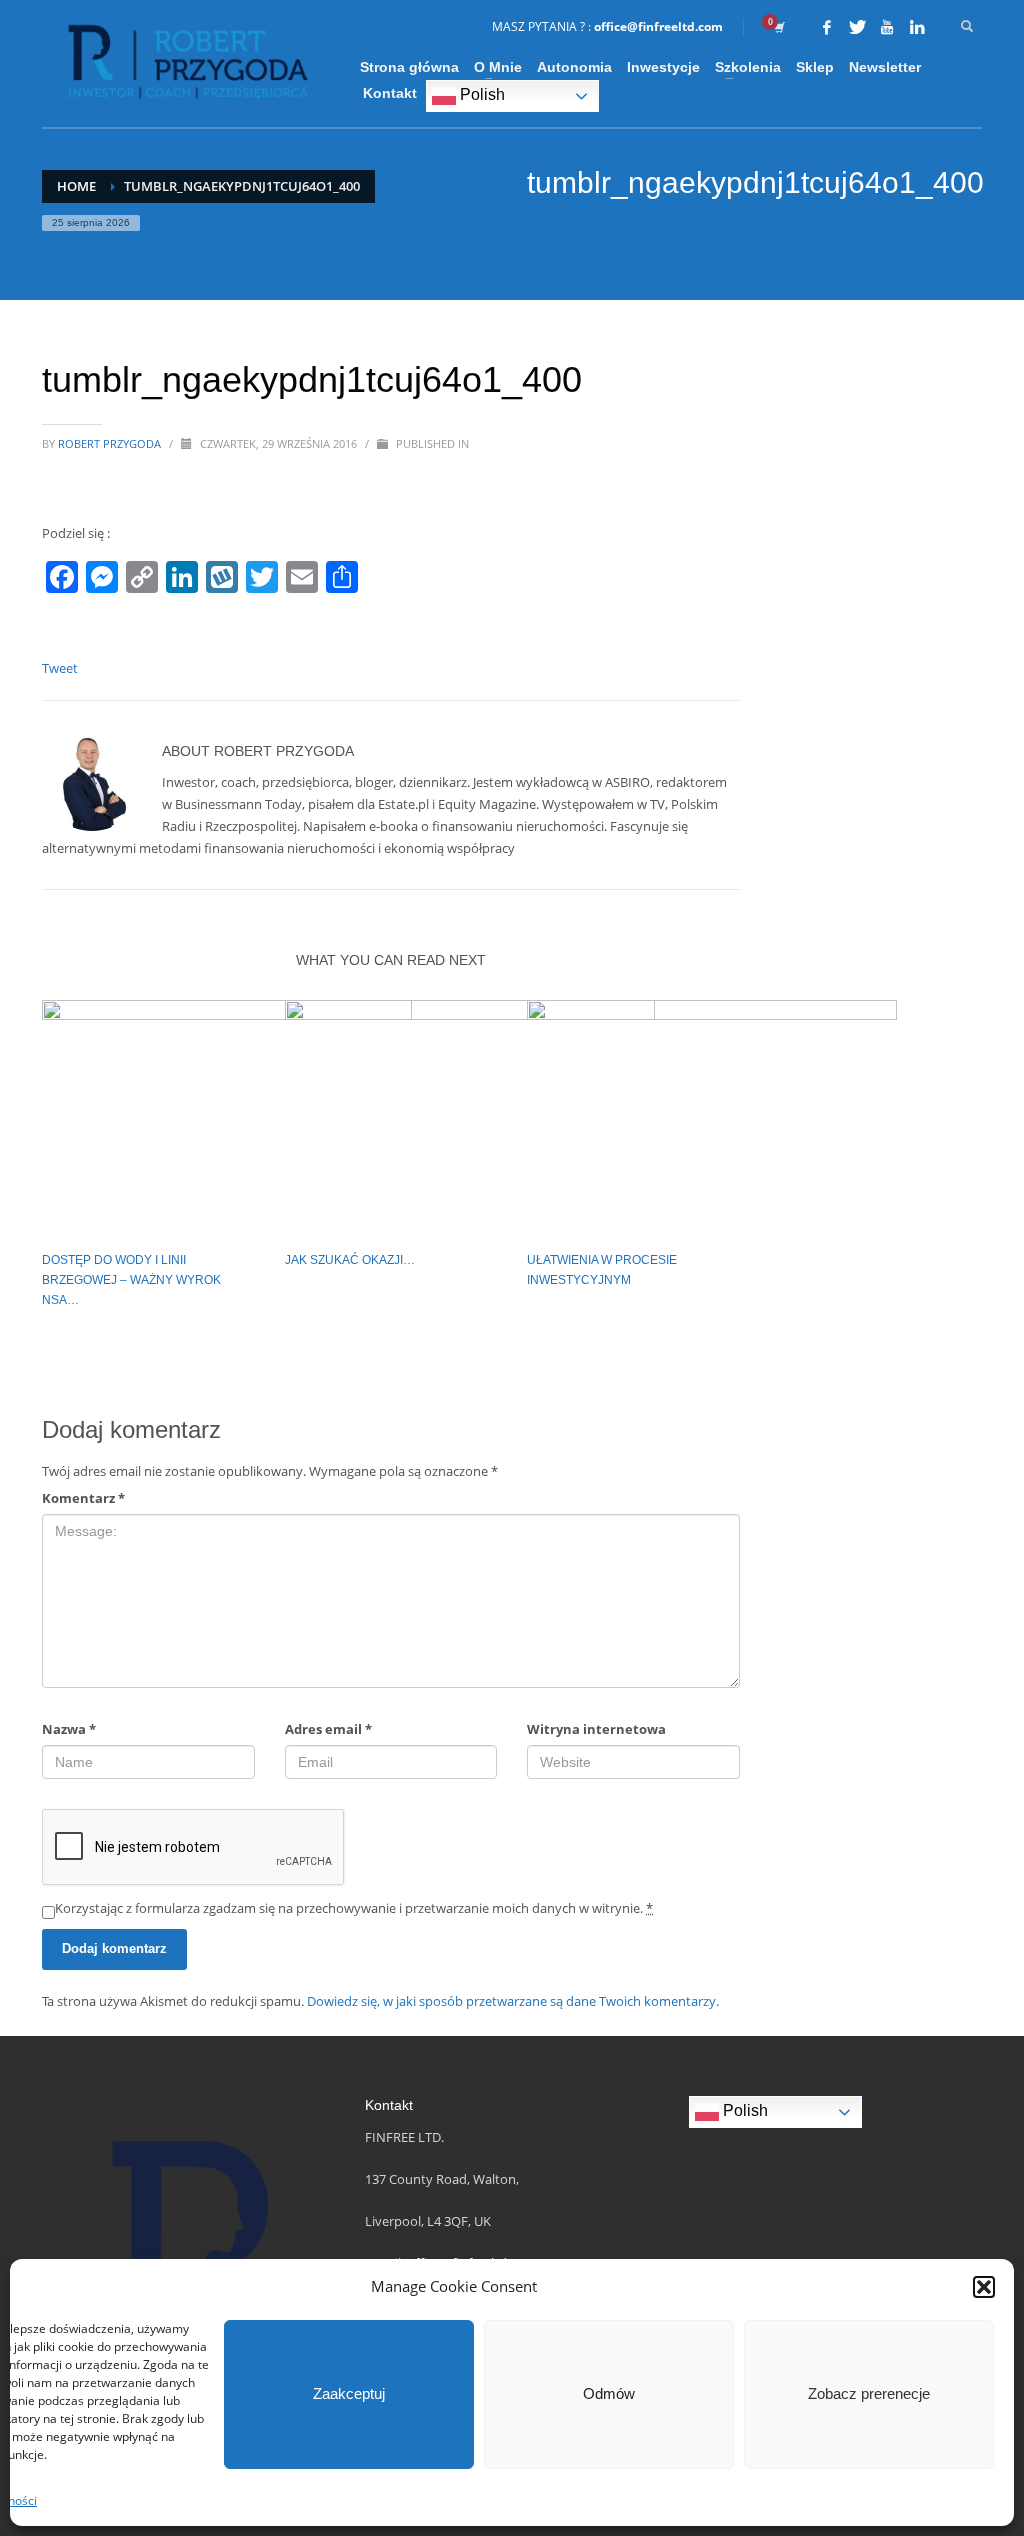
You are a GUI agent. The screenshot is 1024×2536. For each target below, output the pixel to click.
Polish (480, 94)
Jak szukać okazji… (350, 1260)
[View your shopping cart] (778, 27)
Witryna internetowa (596, 1729)
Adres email (328, 1729)
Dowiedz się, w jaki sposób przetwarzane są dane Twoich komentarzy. (513, 2001)
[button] (984, 2287)
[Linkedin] (917, 27)
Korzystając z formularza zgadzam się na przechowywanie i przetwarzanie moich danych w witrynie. (354, 1908)
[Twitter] (857, 27)
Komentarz (83, 1498)
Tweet (60, 668)
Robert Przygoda (111, 443)
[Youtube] (887, 27)
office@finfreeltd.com (658, 26)
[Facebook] (827, 27)
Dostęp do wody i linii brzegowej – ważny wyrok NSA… (131, 1280)
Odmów (609, 2393)
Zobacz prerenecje (869, 2393)
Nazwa (69, 1729)
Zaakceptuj (349, 2393)
